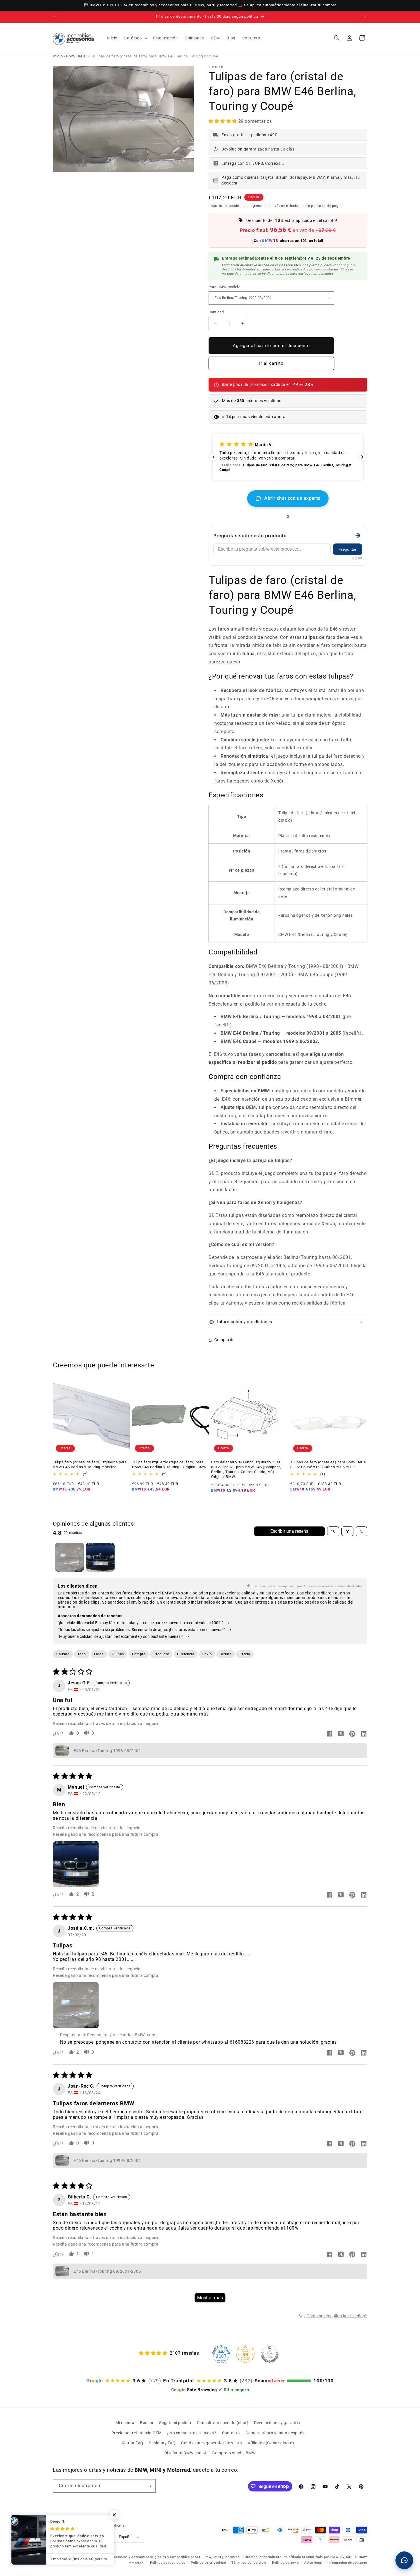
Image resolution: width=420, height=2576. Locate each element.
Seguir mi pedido (175, 2423)
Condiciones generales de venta (212, 2443)
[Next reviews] (362, 457)
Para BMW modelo (224, 287)
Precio (245, 1654)
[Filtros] (347, 1531)
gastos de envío (267, 206)
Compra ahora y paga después (275, 2433)
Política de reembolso (168, 2563)
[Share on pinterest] (352, 1734)
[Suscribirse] (149, 2486)
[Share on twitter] (341, 1734)
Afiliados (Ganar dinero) (271, 2443)
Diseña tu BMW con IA (185, 2453)
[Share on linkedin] (364, 1734)
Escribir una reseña (289, 1531)
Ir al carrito (271, 363)
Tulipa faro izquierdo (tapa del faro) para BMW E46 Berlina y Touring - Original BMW (169, 1464)
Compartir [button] (224, 1340)
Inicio (58, 56)
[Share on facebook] (329, 1734)
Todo (82, 1654)
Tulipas (118, 1654)
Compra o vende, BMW (234, 2453)
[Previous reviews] (213, 457)
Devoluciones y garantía (277, 2423)
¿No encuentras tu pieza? (192, 2433)
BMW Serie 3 (77, 56)
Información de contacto (347, 2563)
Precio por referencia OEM (137, 2433)
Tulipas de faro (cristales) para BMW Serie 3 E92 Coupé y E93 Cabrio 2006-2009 (328, 1464)
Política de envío (285, 2563)
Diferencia (186, 1654)
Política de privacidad (208, 2563)
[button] (135, 38)
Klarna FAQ (133, 2443)
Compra (139, 1654)
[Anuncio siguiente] (365, 17)
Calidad (63, 1654)
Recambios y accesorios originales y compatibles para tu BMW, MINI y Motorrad (175, 2557)
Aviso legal (313, 2563)
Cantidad (216, 312)
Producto (161, 1654)
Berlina (226, 1654)
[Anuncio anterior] (55, 17)
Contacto (231, 2433)
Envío (207, 1654)
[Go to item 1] (69, 1557)
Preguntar (348, 549)
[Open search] (333, 1531)
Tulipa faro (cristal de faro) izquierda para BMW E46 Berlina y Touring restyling (90, 1464)
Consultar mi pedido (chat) (223, 2423)
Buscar (147, 2423)
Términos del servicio (249, 2563)
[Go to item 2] (100, 1557)
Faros (99, 1654)
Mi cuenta (125, 2423)
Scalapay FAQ (162, 2443)
